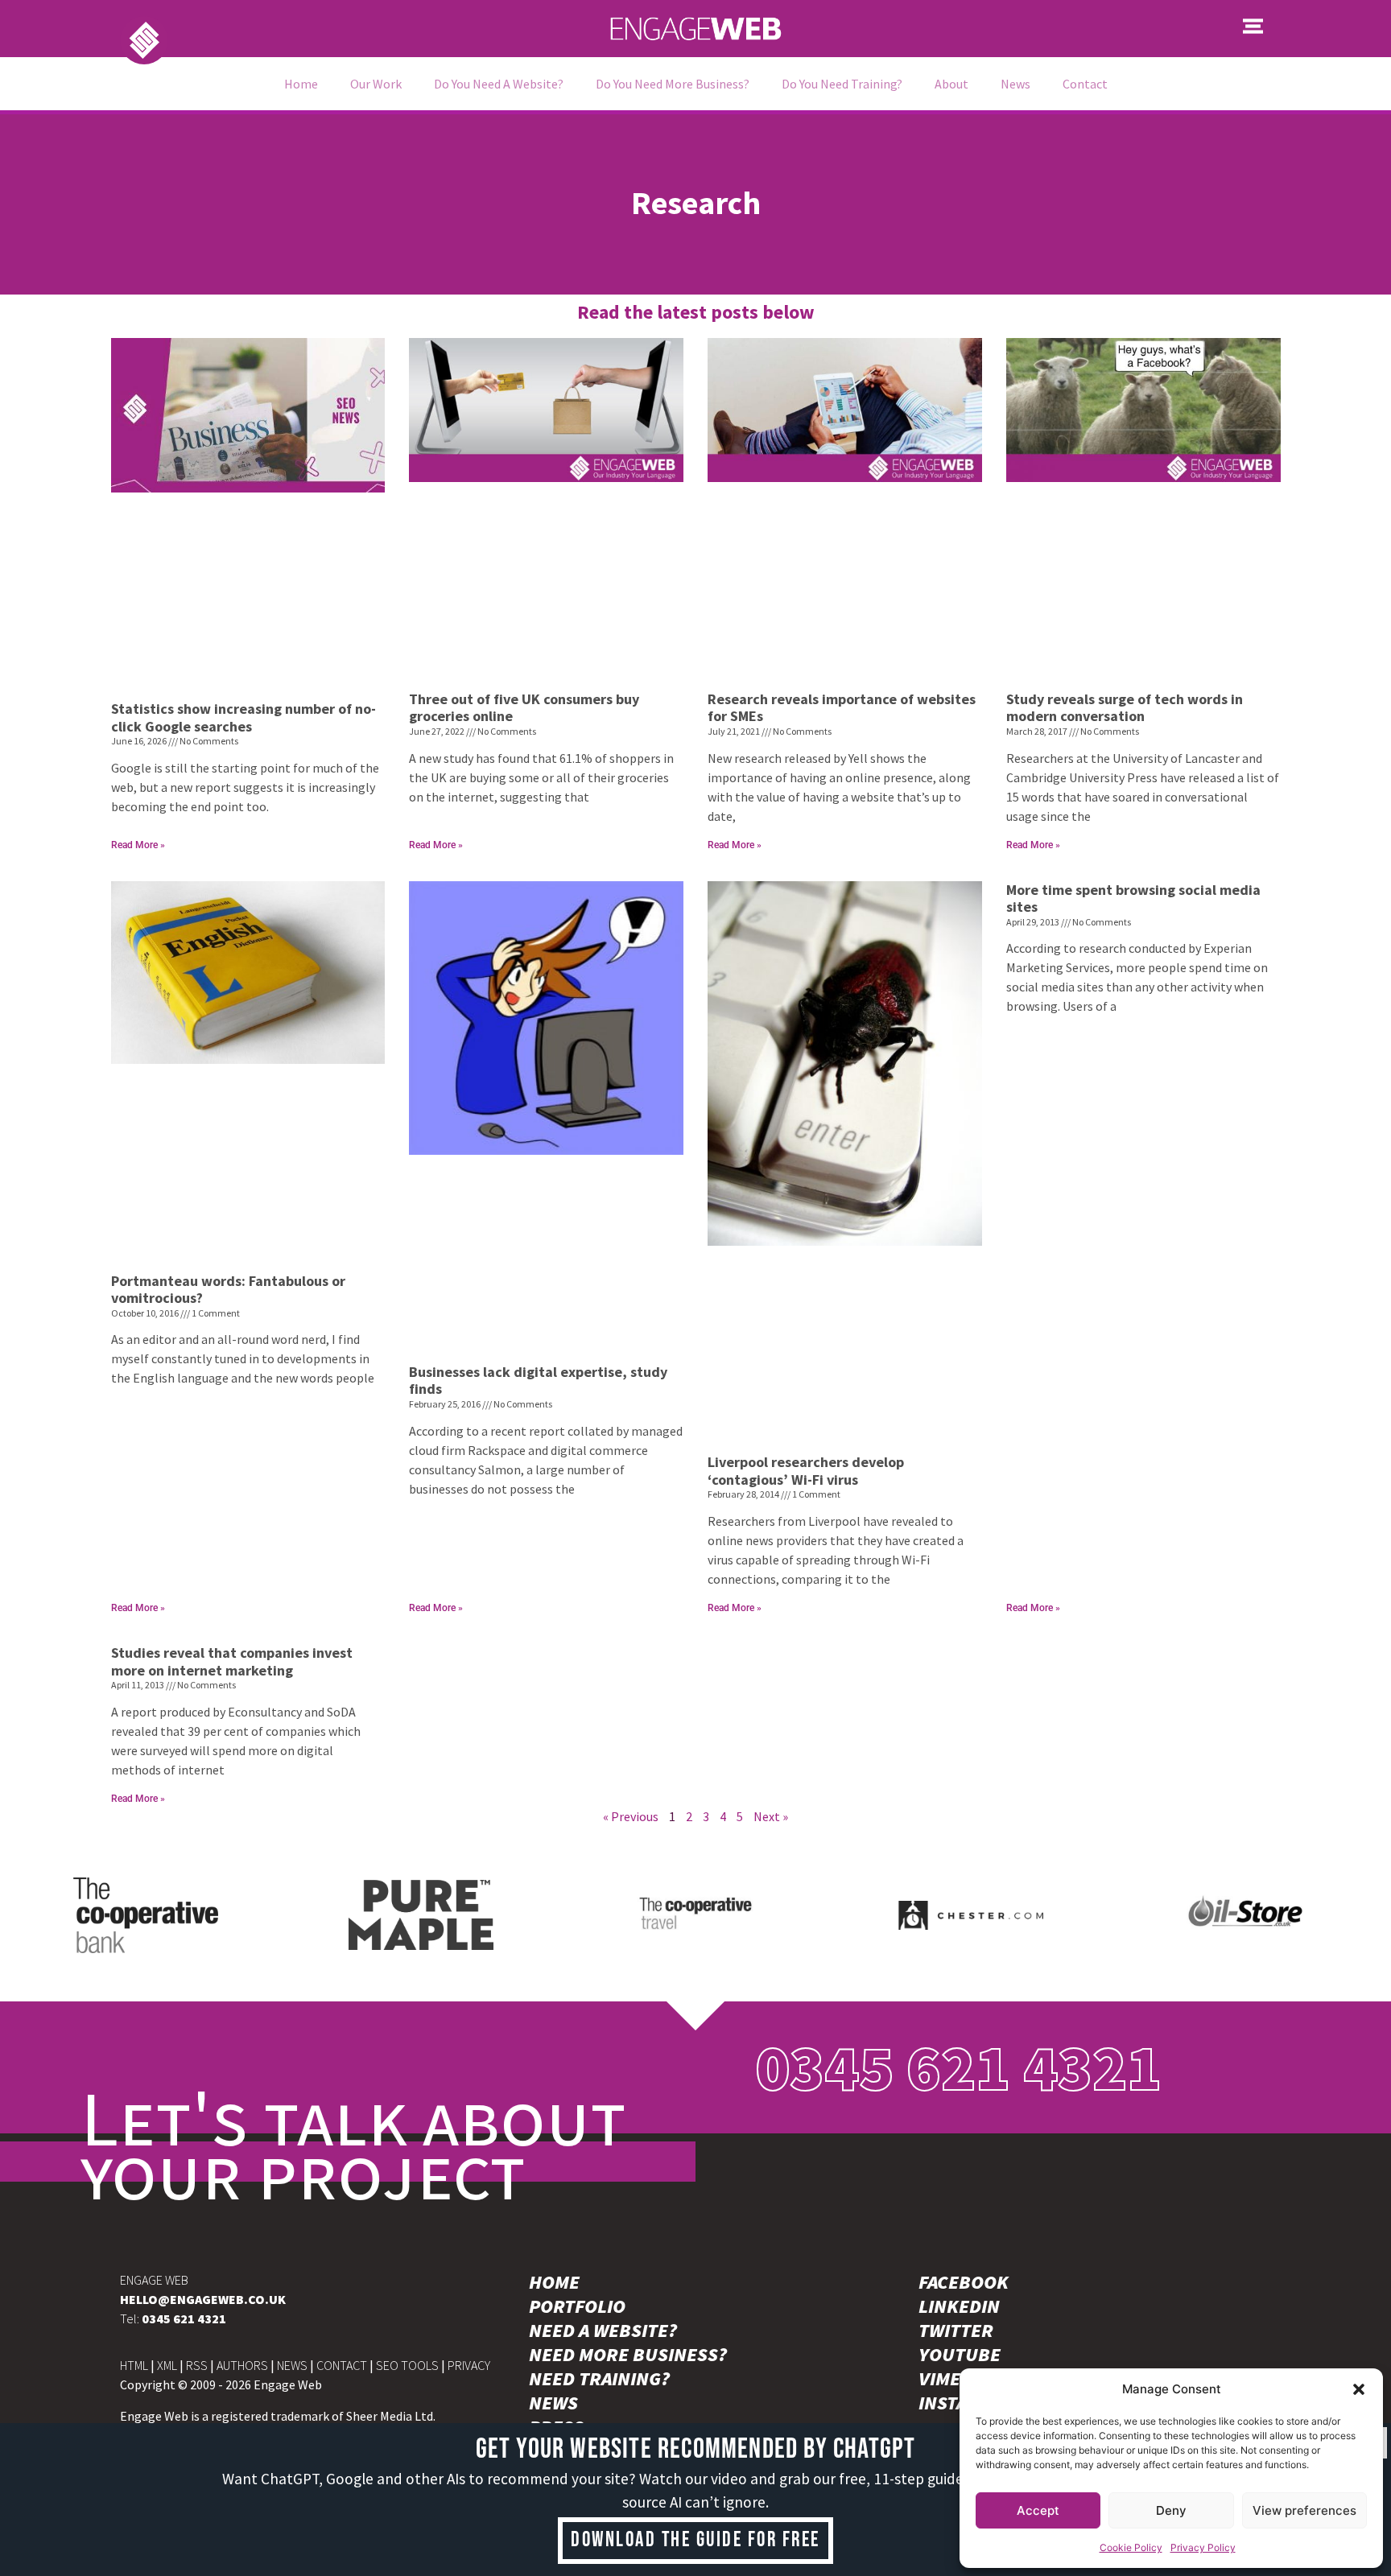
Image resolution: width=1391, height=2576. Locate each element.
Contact (1085, 84)
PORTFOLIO (577, 2306)
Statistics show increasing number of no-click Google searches (244, 717)
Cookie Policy (1131, 2547)
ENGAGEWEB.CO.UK (203, 2299)
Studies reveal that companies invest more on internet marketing (232, 1661)
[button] (1359, 2389)
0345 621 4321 (958, 2067)
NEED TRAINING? (599, 2379)
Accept (1038, 2510)
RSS (197, 2365)
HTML (134, 2365)
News (1015, 84)
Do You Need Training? (842, 84)
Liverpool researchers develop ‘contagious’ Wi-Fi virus (806, 1471)
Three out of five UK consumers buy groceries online (524, 708)
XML (167, 2365)
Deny (1171, 2510)
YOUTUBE (960, 2355)
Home (301, 84)
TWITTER (956, 2331)
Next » (771, 1816)
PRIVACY (469, 2365)
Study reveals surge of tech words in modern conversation (1125, 708)
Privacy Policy (1203, 2547)
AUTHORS (242, 2365)
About (951, 84)
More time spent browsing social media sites (1133, 899)
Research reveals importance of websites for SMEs (842, 708)
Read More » (138, 845)
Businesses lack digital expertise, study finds (538, 1381)
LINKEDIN (959, 2306)
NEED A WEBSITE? (603, 2331)
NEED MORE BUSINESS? (628, 2355)
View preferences (1304, 2510)
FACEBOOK (964, 2282)
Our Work (376, 84)
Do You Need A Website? (499, 84)
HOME (554, 2282)
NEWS (292, 2365)
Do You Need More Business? (673, 84)
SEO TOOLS (407, 2365)
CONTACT (342, 2365)
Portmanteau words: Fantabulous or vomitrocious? (228, 1290)
